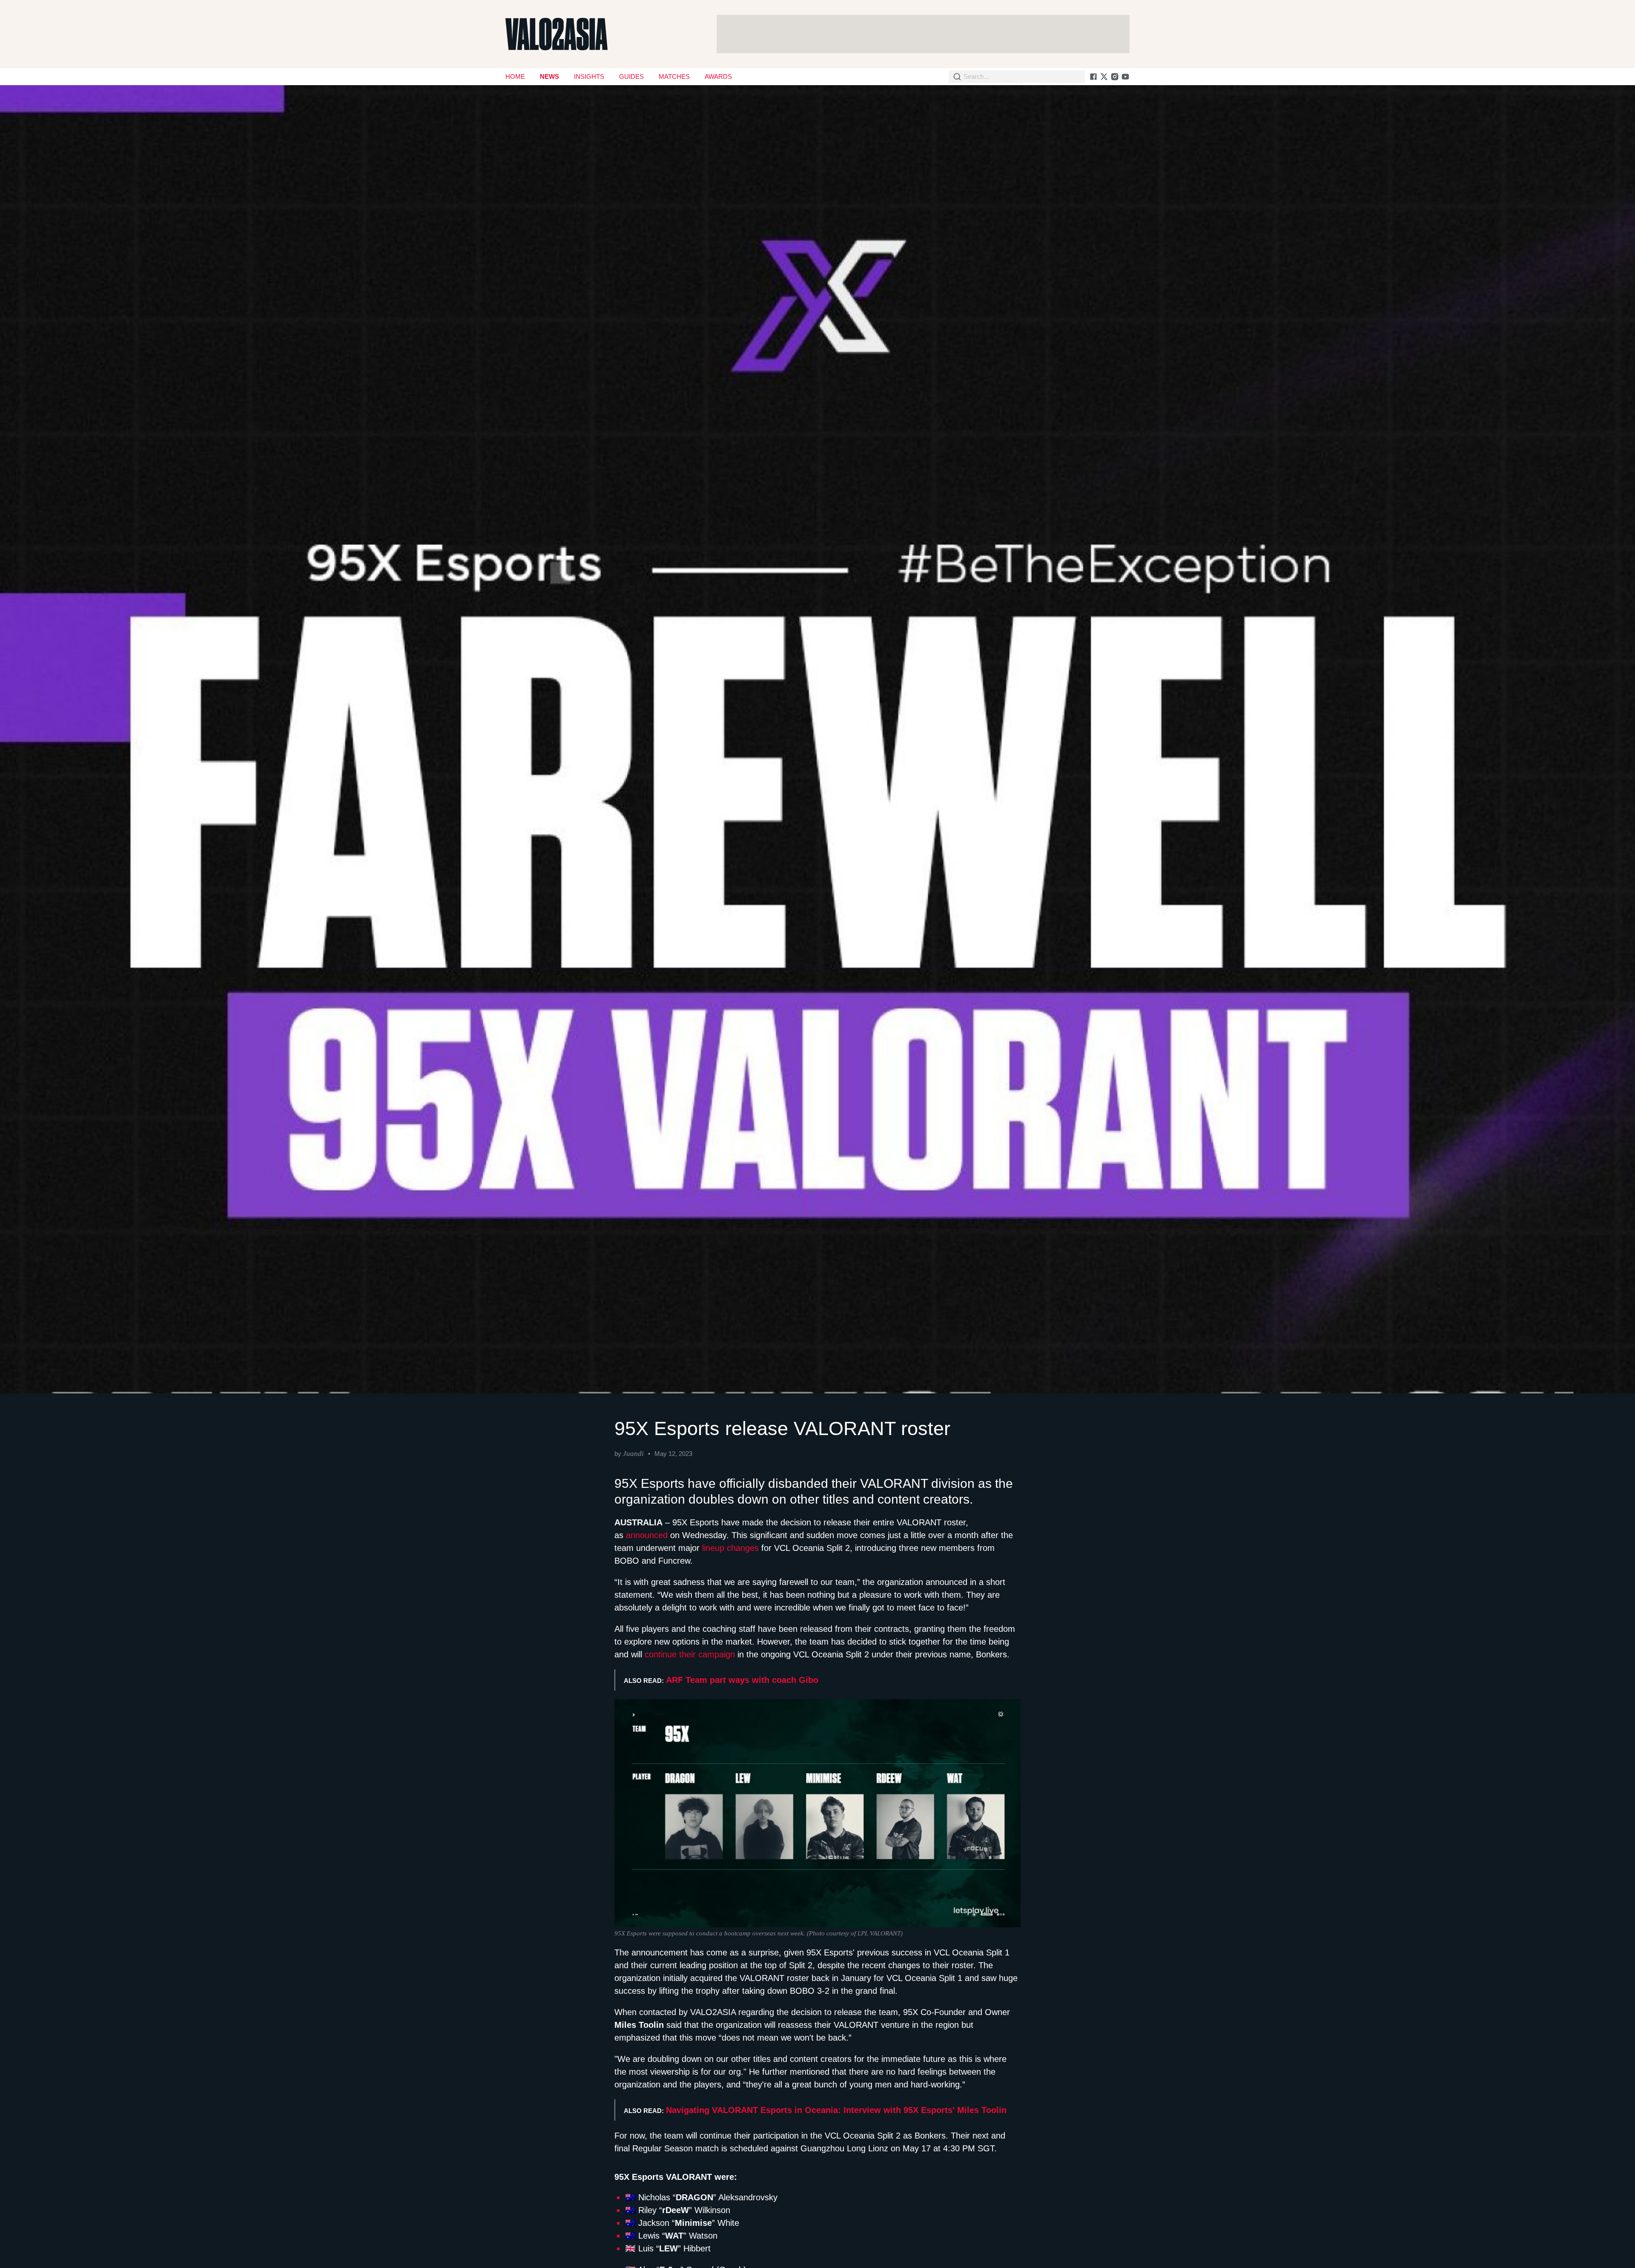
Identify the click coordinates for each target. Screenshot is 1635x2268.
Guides (631, 76)
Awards (718, 76)
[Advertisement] (923, 34)
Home (515, 76)
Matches (674, 76)
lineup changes (730, 1548)
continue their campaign (690, 1654)
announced (647, 1535)
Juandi (633, 1454)
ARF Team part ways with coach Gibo (742, 1680)
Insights (589, 76)
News (549, 76)
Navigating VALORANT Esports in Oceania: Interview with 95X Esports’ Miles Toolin (836, 2110)
